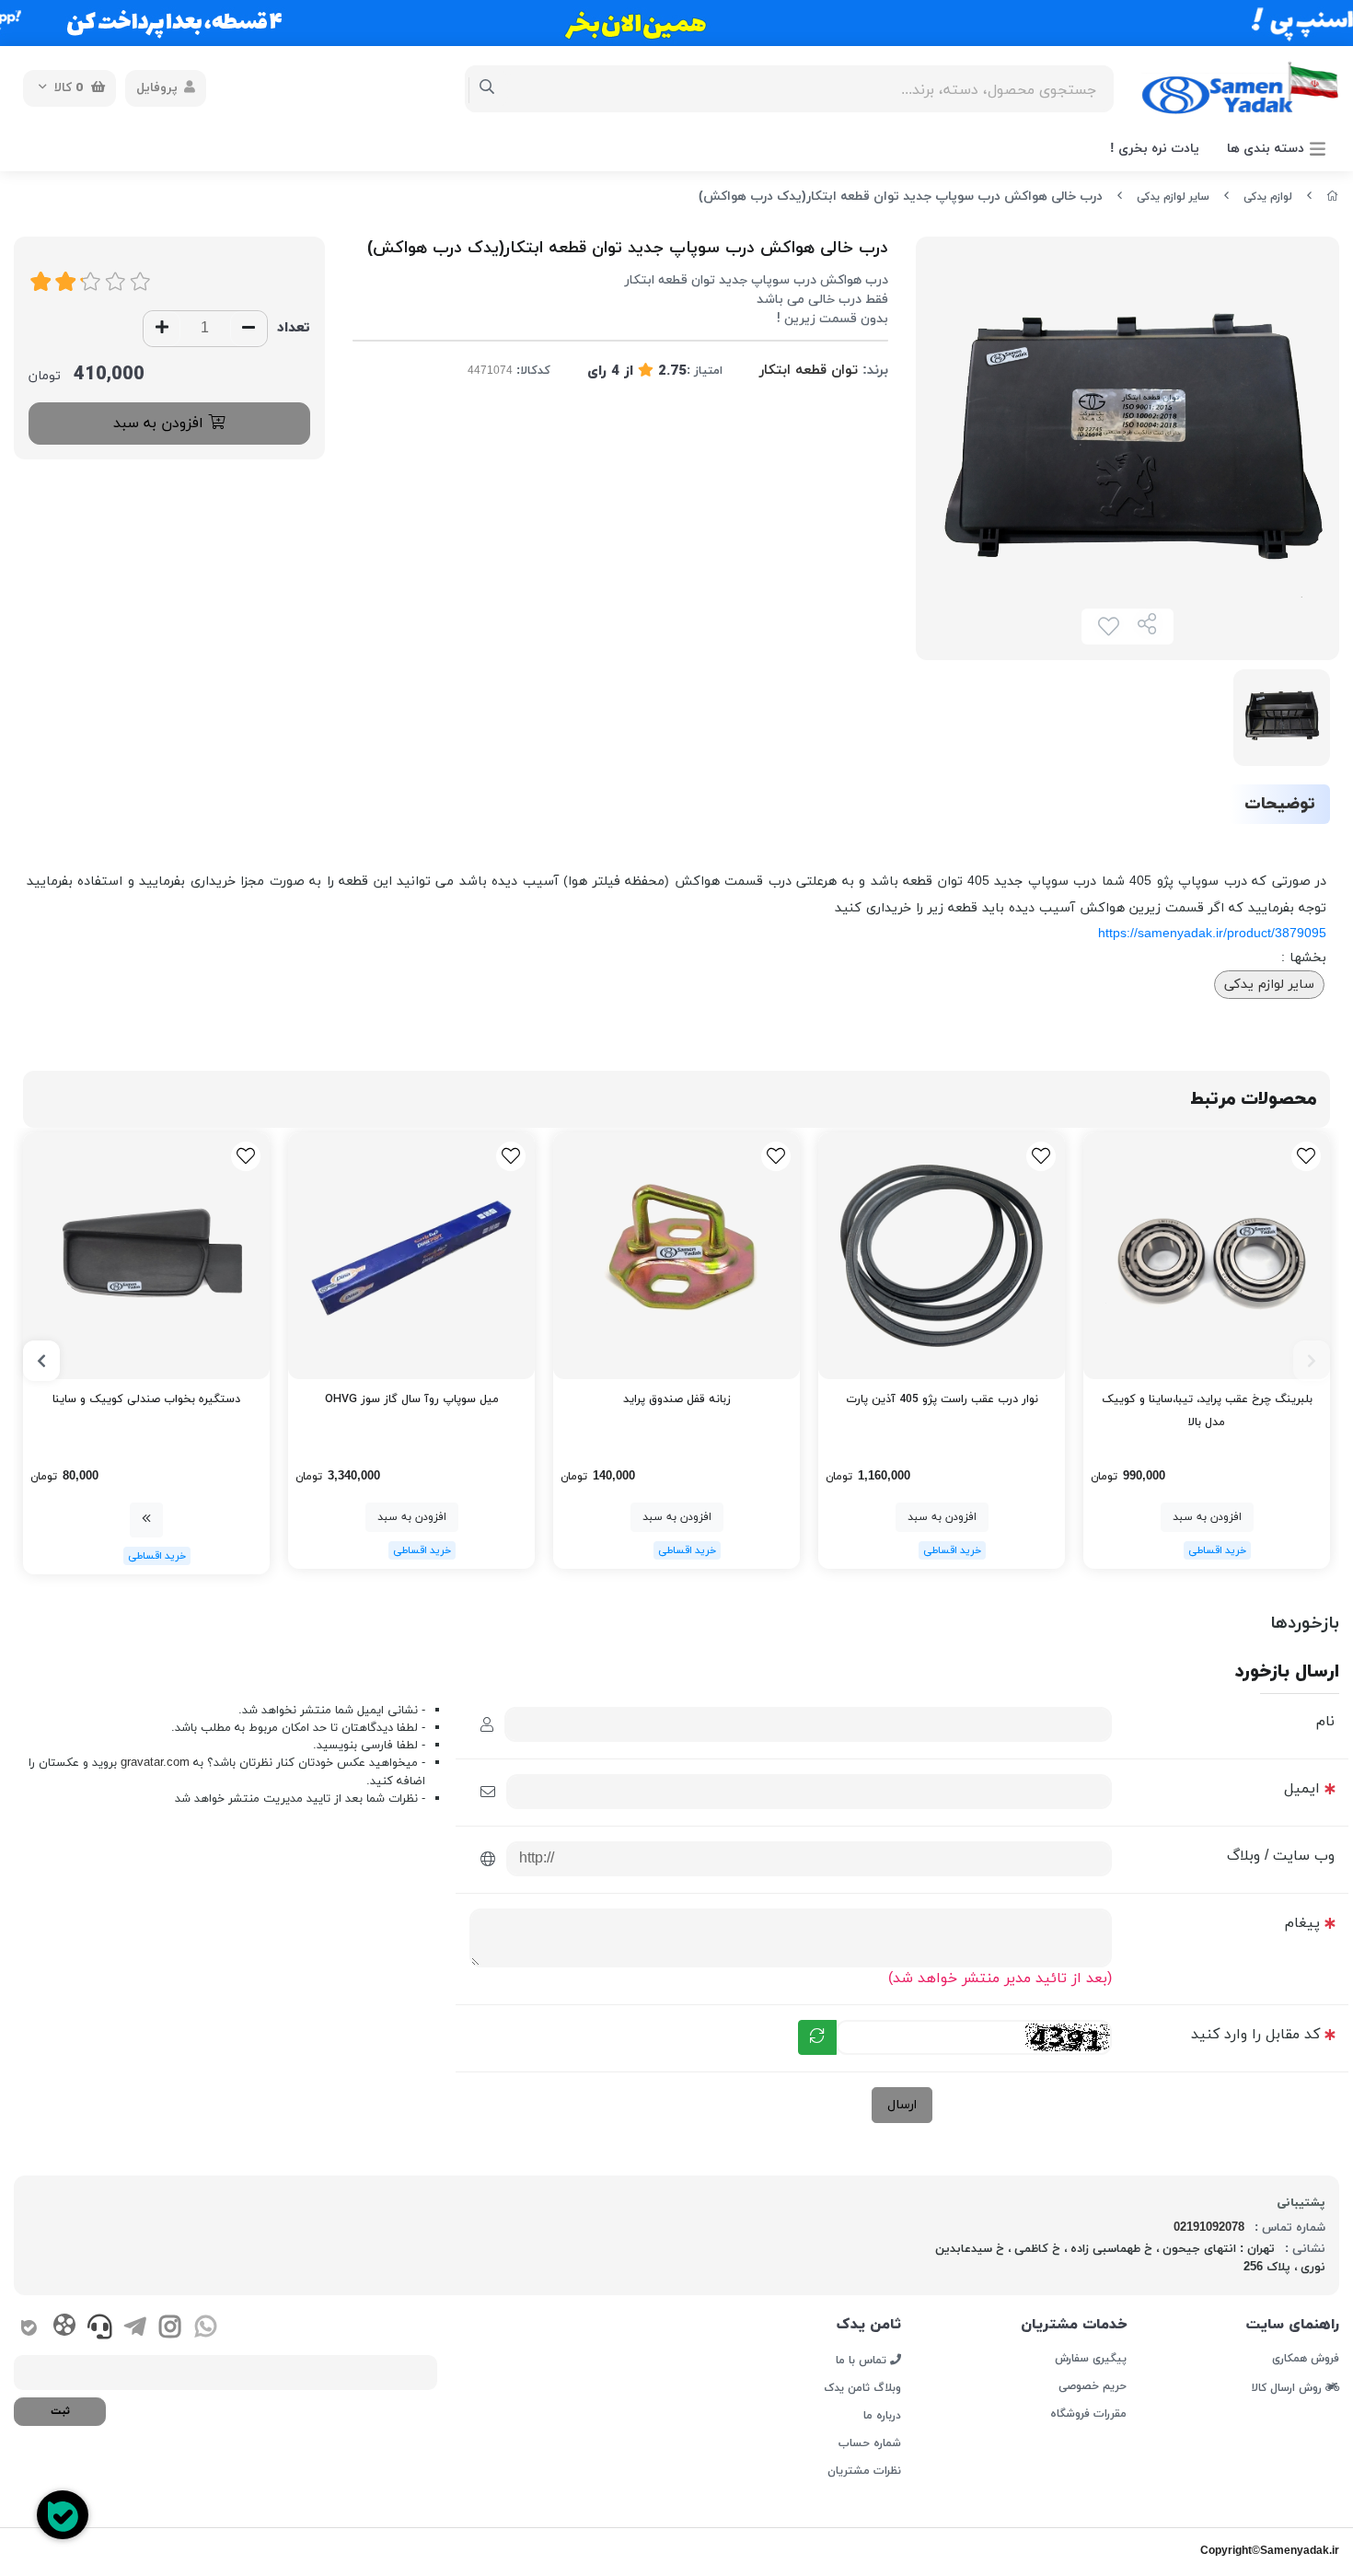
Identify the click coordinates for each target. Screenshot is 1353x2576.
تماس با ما (863, 2360)
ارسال (902, 2105)
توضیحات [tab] (1280, 804)
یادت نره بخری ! (1155, 149)
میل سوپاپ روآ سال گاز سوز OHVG (412, 1399)
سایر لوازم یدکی (1173, 197)
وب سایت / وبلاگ (1281, 1856)
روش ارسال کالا (1289, 2387)
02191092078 (1209, 2228)
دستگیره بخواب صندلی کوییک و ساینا (146, 1399)
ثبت (60, 2411)
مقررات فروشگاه (1088, 2414)
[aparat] (64, 2328)
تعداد (294, 328)
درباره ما (882, 2416)
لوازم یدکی (1268, 197)
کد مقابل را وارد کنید (1255, 2035)
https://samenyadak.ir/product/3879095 (1212, 934)
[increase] (162, 329)
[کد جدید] (817, 2037)
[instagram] (170, 2330)
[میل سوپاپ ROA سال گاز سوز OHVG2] (411, 1256)
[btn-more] (146, 1520)
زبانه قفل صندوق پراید (677, 1399)
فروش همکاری (1306, 2359)
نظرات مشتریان (864, 2471)
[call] (100, 2330)
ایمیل (1302, 1789)
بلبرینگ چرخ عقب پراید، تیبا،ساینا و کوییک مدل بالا (1207, 1411)
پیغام (1302, 1923)
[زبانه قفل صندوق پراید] (676, 1256)
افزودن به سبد (161, 424)
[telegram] (135, 2330)
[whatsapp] (206, 2330)
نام (1325, 1722)
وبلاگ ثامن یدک (862, 2388)
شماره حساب (870, 2443)
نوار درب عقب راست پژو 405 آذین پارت (942, 1399)
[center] (487, 88)
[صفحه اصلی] (1333, 197)
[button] (1312, 1361)
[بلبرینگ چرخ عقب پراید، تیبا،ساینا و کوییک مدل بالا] (1207, 1256)
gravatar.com (155, 1763)
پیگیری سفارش (1091, 2359)
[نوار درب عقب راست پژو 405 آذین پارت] (942, 1256)
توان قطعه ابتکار (809, 371)
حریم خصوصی (1093, 2386)
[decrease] (249, 329)
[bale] (29, 2330)
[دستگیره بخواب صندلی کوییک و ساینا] (146, 1256)
